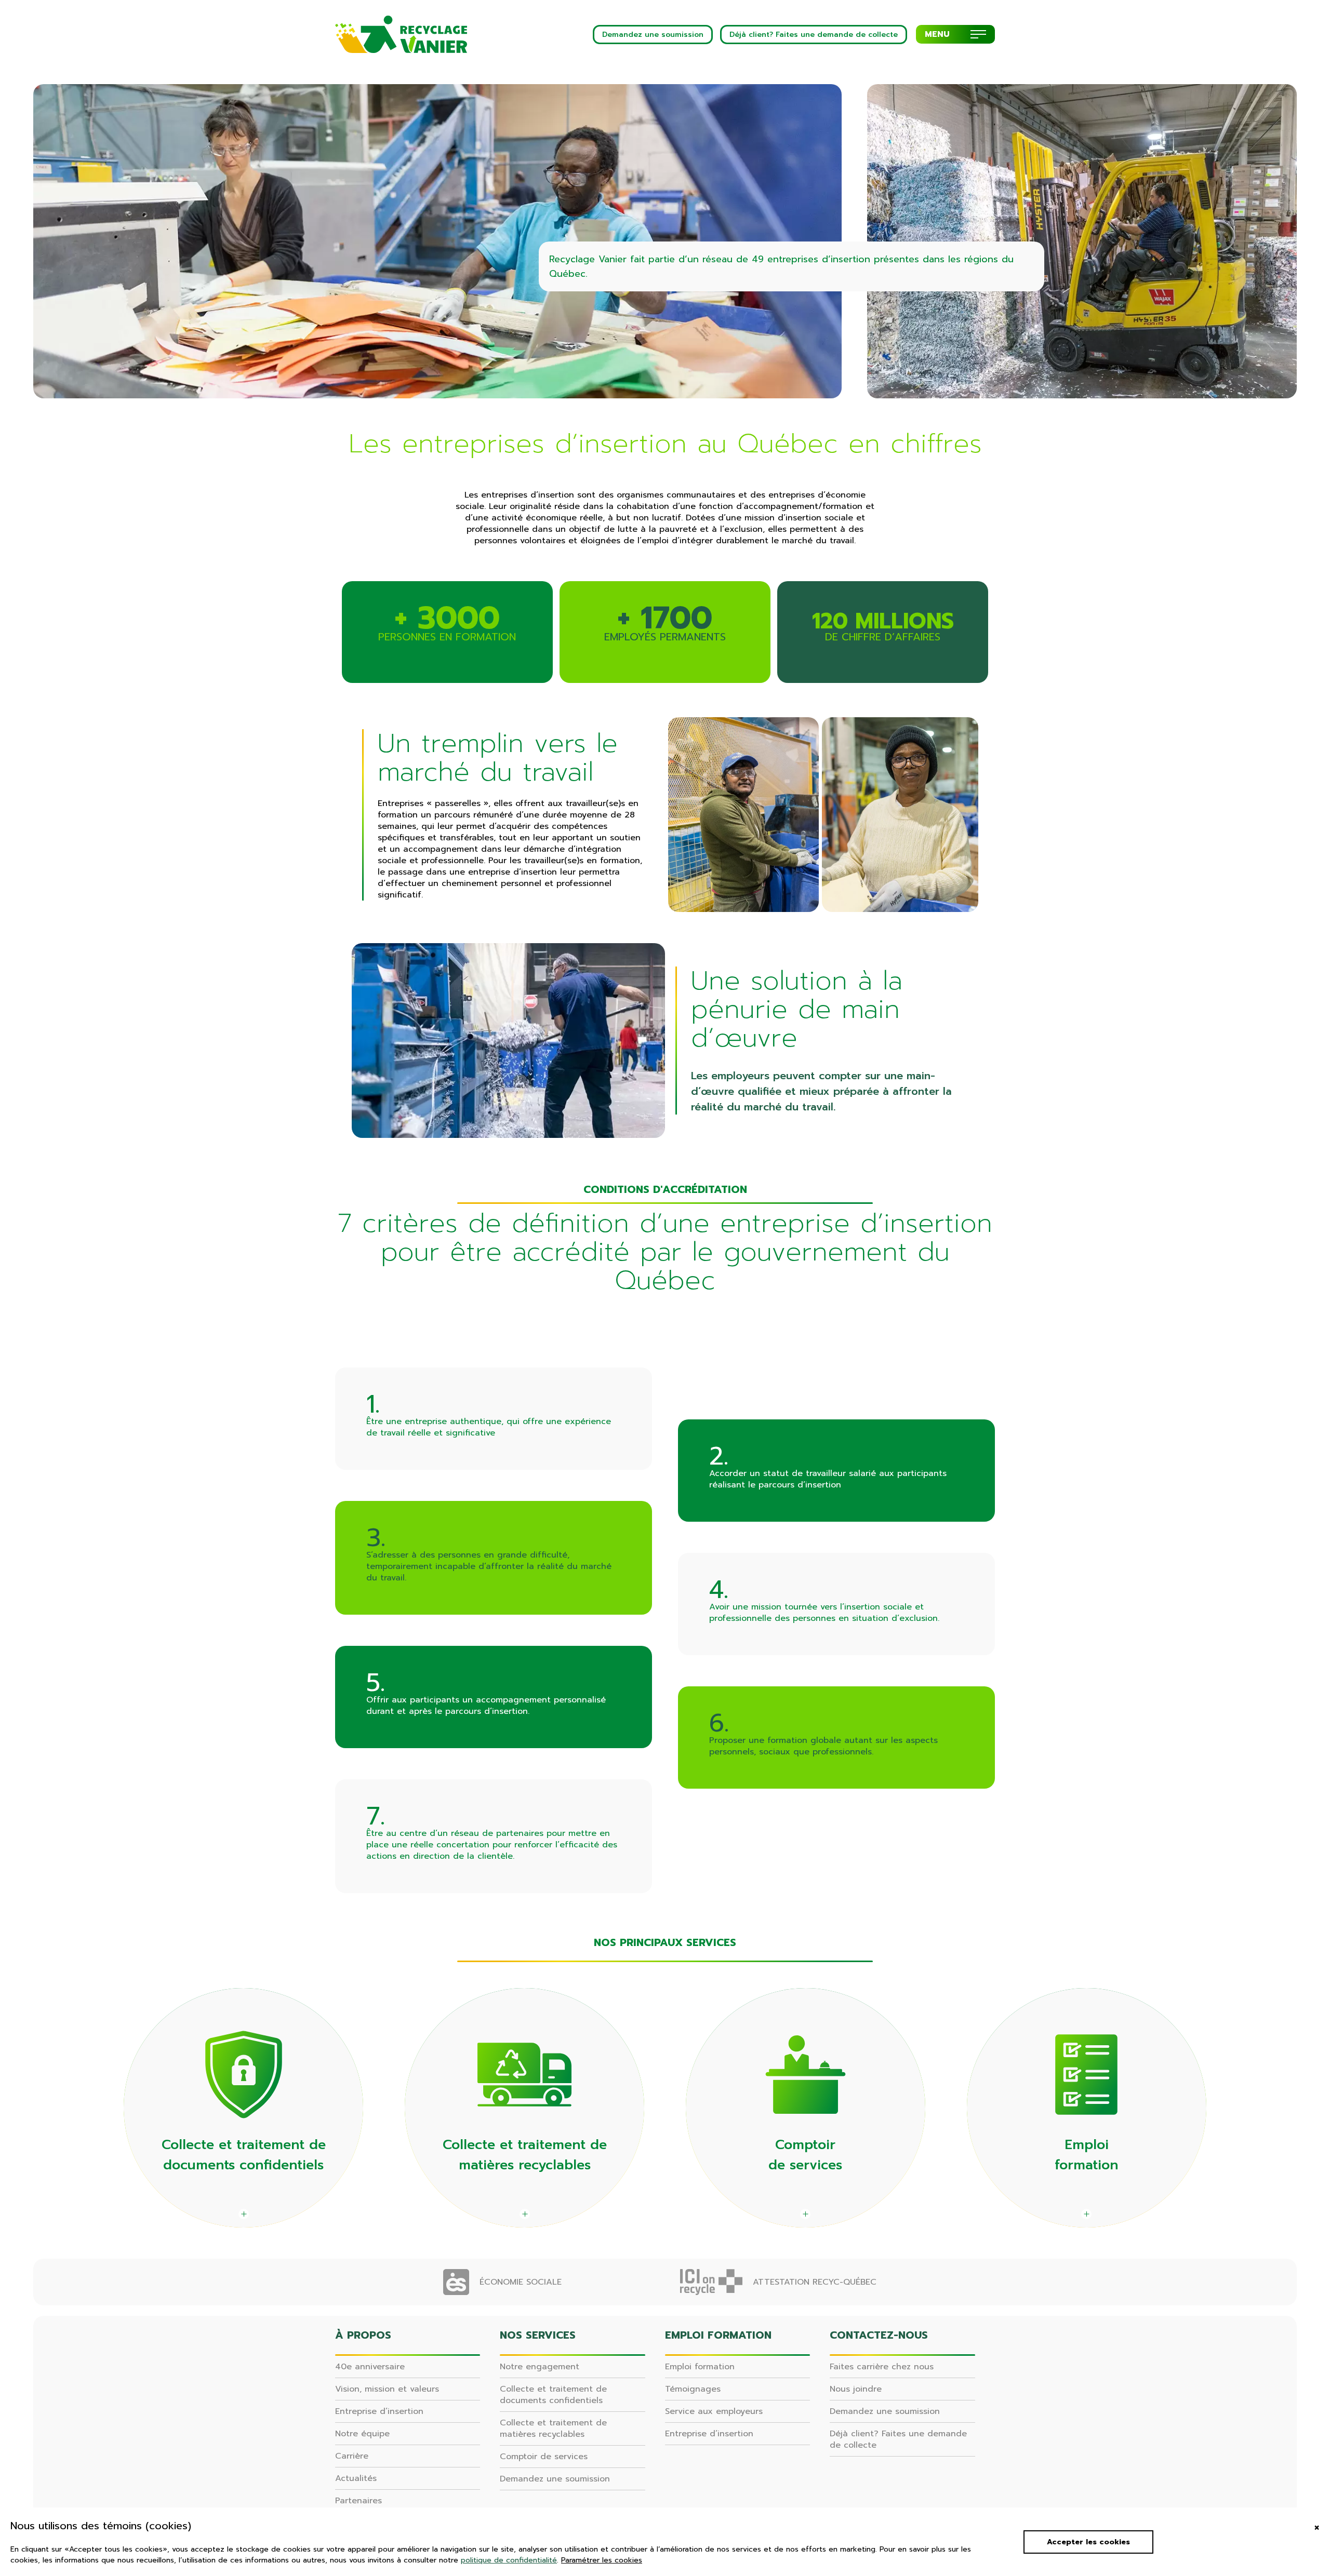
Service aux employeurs (714, 2411)
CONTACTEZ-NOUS (879, 2335)
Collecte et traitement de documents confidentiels (553, 2395)
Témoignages (693, 2389)
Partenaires (358, 2501)
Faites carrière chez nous (882, 2367)
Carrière (352, 2456)
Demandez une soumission (555, 2479)
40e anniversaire (370, 2367)
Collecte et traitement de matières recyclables (553, 2429)
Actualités (356, 2478)
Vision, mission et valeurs (387, 2389)
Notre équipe (362, 2434)
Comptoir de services (544, 2457)
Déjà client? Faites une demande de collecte (898, 2439)
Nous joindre (856, 2389)
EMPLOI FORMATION (718, 2335)
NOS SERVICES (538, 2335)
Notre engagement (540, 2367)
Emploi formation (700, 2367)
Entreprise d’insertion (379, 2411)
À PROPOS (363, 2335)
